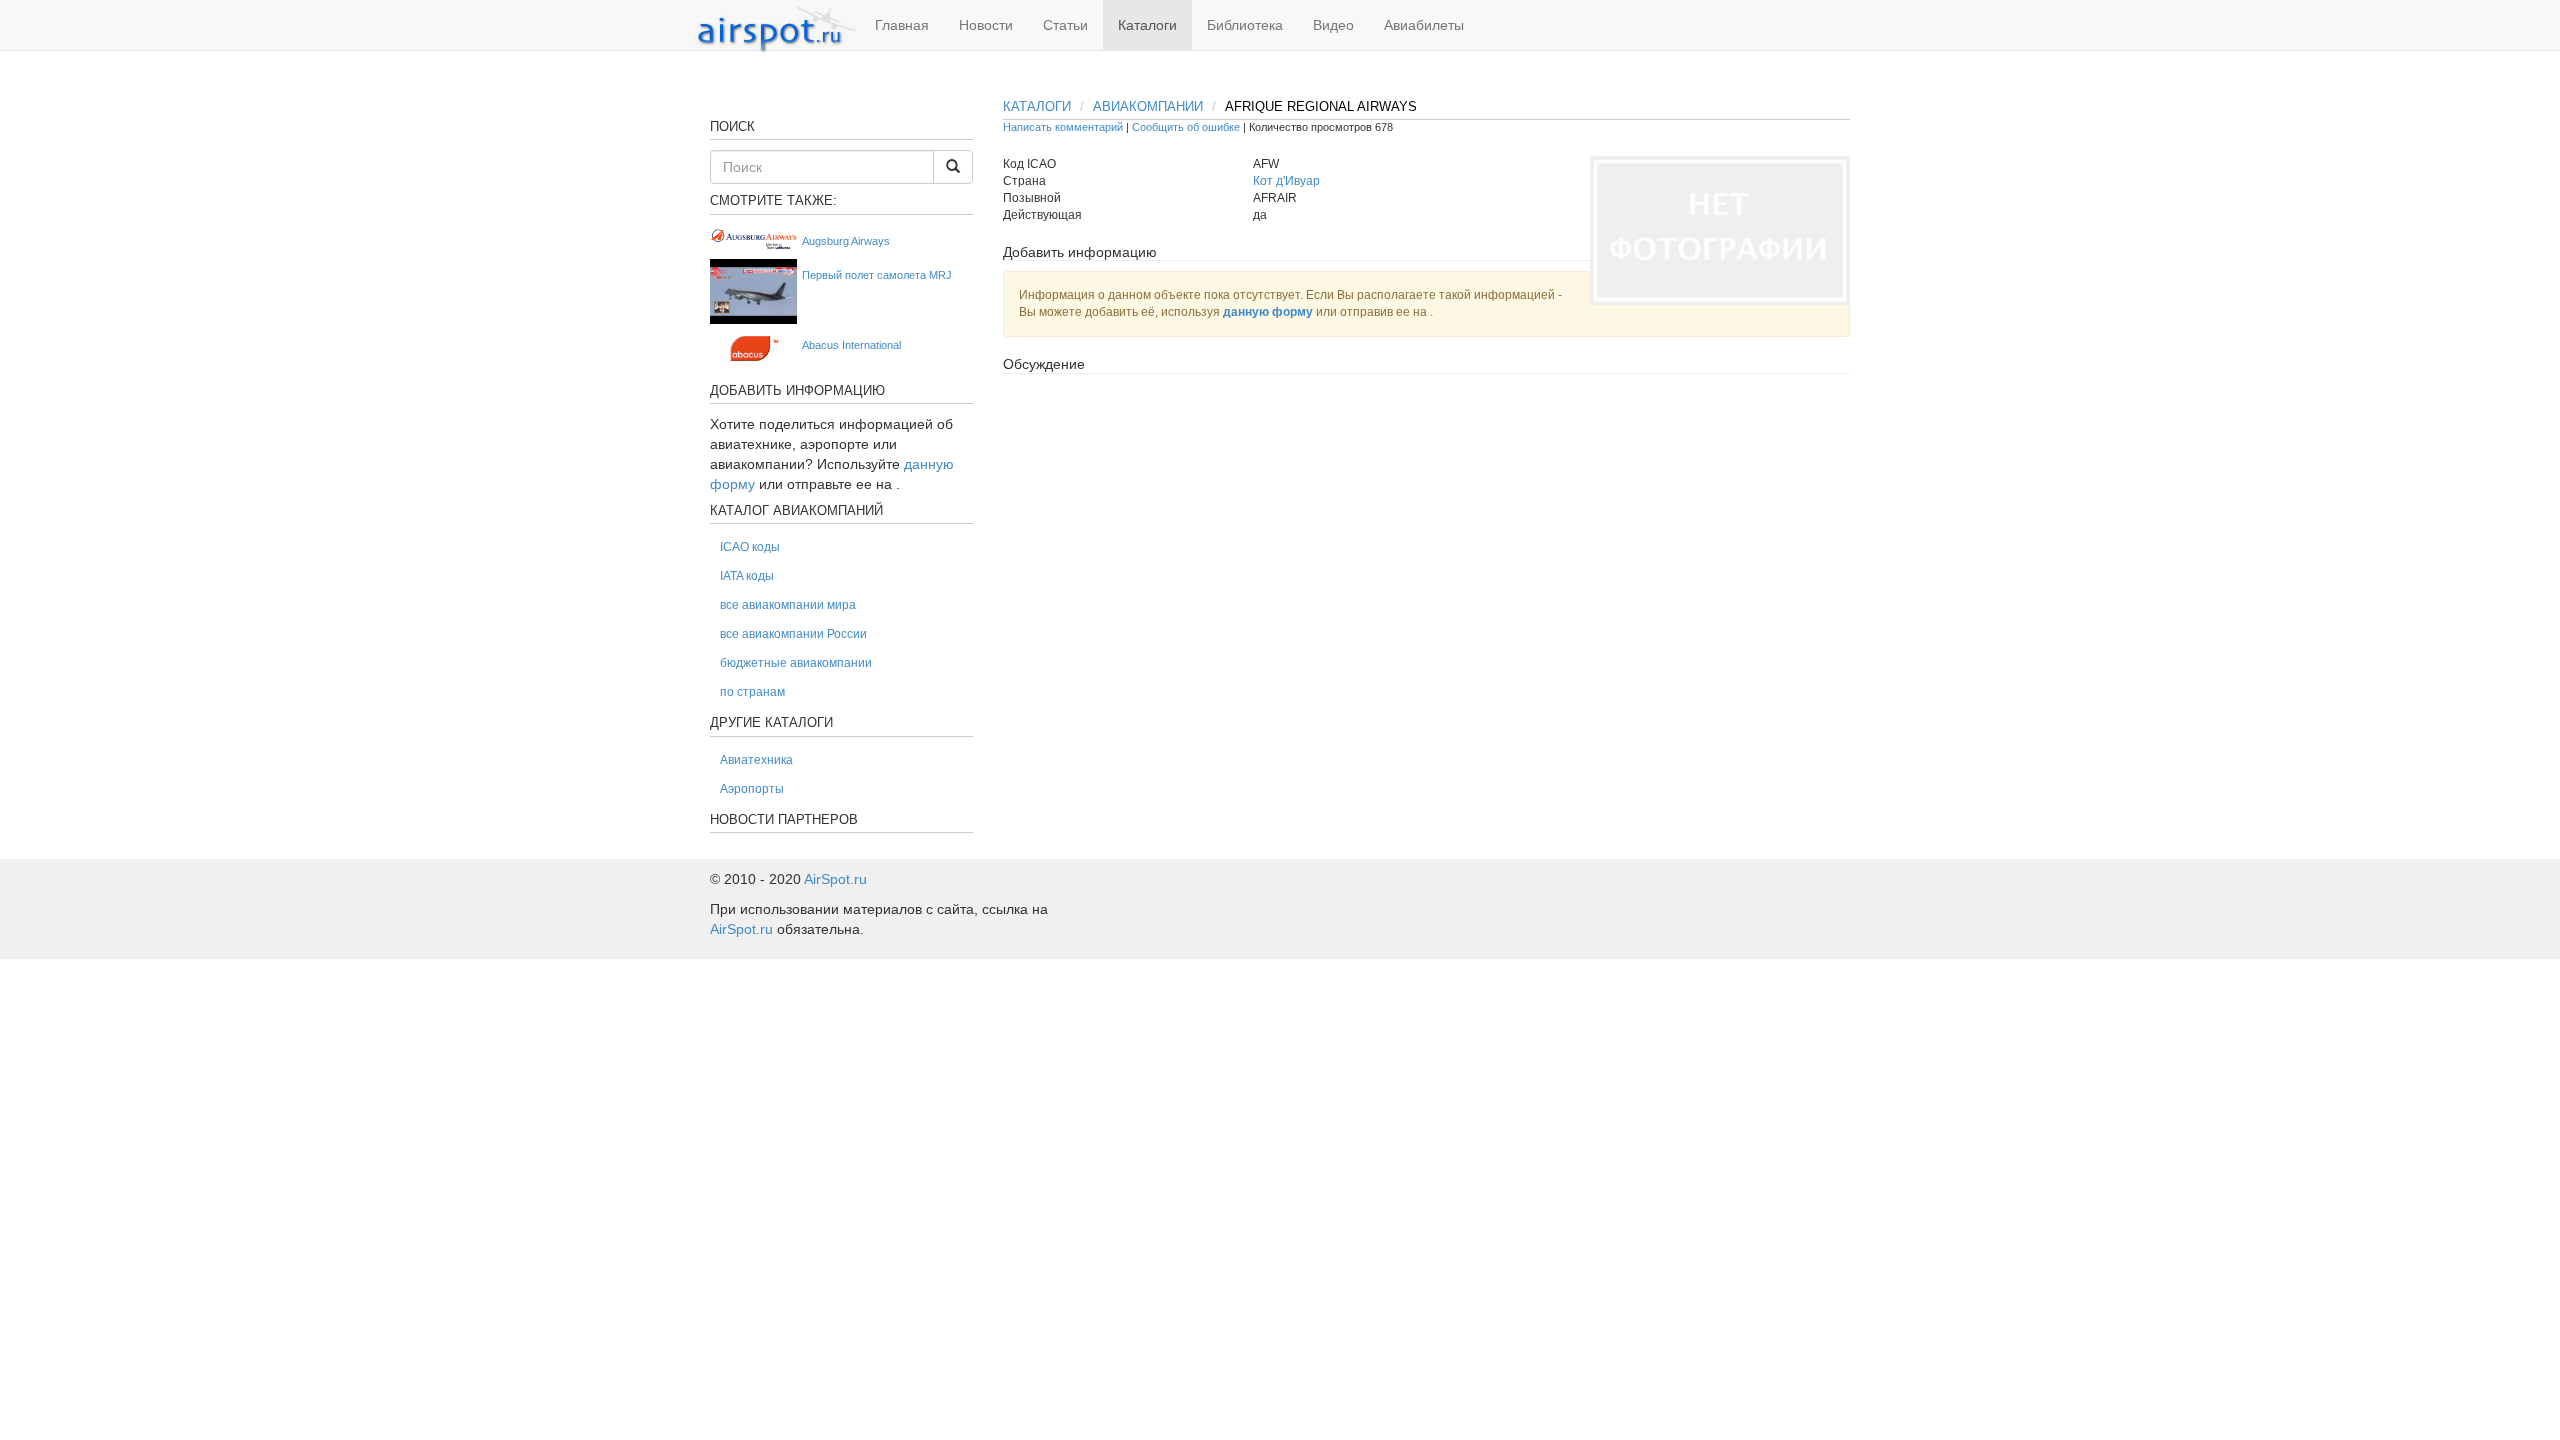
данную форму (1268, 312)
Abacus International (851, 345)
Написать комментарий (1063, 127)
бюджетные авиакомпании (796, 663)
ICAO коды (750, 547)
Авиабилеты (1424, 25)
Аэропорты (752, 789)
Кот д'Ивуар (1286, 181)
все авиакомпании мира (788, 605)
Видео (1333, 25)
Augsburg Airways (846, 241)
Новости (986, 25)
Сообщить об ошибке (1186, 127)
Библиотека (1245, 25)
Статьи (1065, 25)
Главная (902, 25)
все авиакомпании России (793, 634)
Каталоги (1147, 25)
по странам (752, 692)
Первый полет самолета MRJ (877, 275)
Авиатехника (756, 760)
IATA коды (747, 576)
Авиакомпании (1148, 106)
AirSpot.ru (835, 879)
